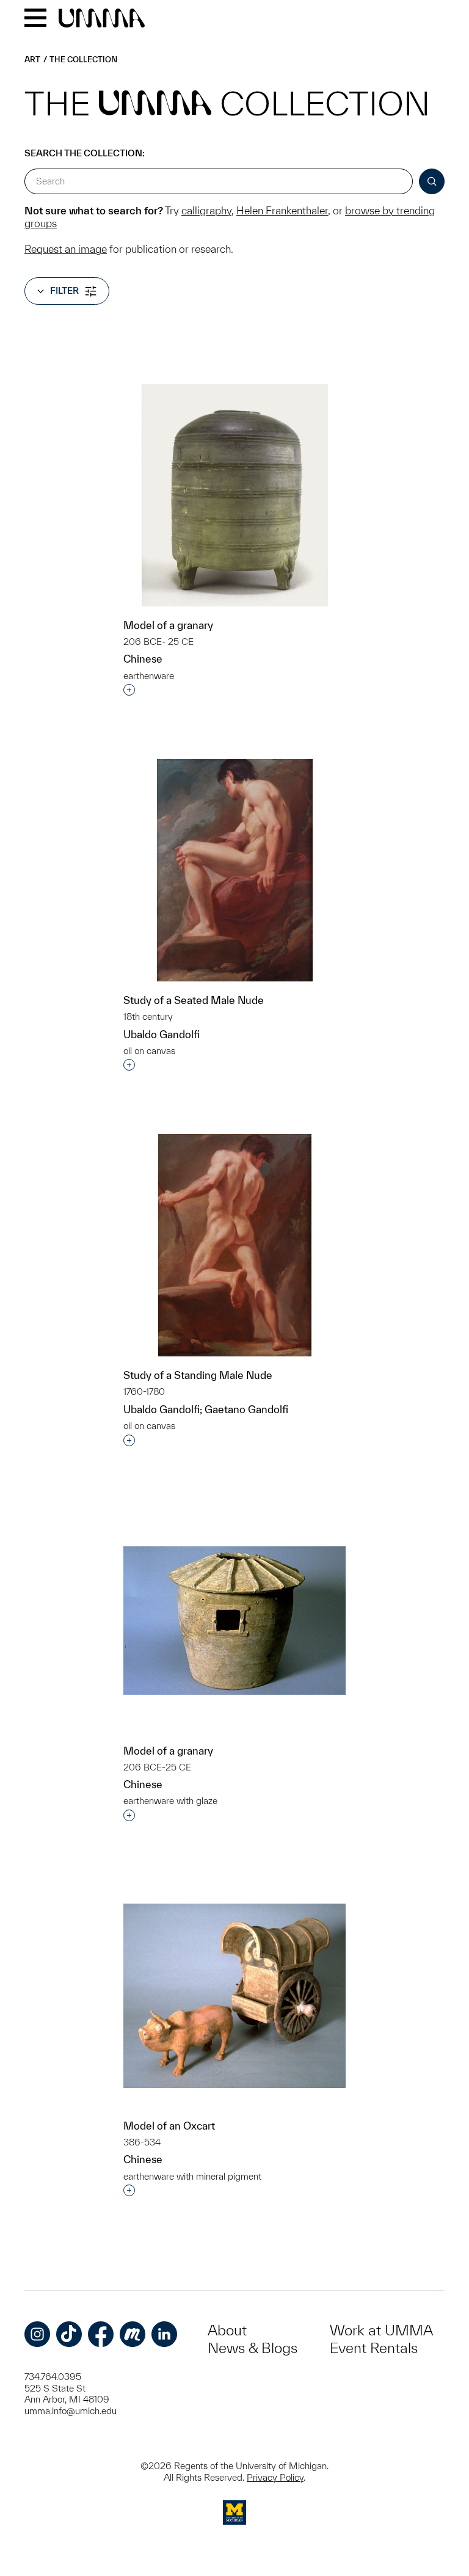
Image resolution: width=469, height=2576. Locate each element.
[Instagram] (37, 2334)
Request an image (66, 249)
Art (32, 60)
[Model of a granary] (235, 495)
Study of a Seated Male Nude (194, 1000)
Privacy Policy (275, 2477)
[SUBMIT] (432, 181)
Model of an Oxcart (169, 2126)
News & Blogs (253, 2348)
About (227, 2330)
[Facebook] (101, 2334)
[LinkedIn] (164, 2334)
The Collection (83, 60)
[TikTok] (69, 2334)
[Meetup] (133, 2334)
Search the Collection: (85, 153)
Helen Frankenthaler (282, 210)
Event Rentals (374, 2348)
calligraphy (206, 210)
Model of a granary (168, 625)
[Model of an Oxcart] (234, 1996)
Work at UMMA (381, 2330)
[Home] (102, 19)
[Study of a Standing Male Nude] (235, 1245)
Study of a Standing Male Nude (198, 1375)
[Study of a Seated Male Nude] (235, 870)
